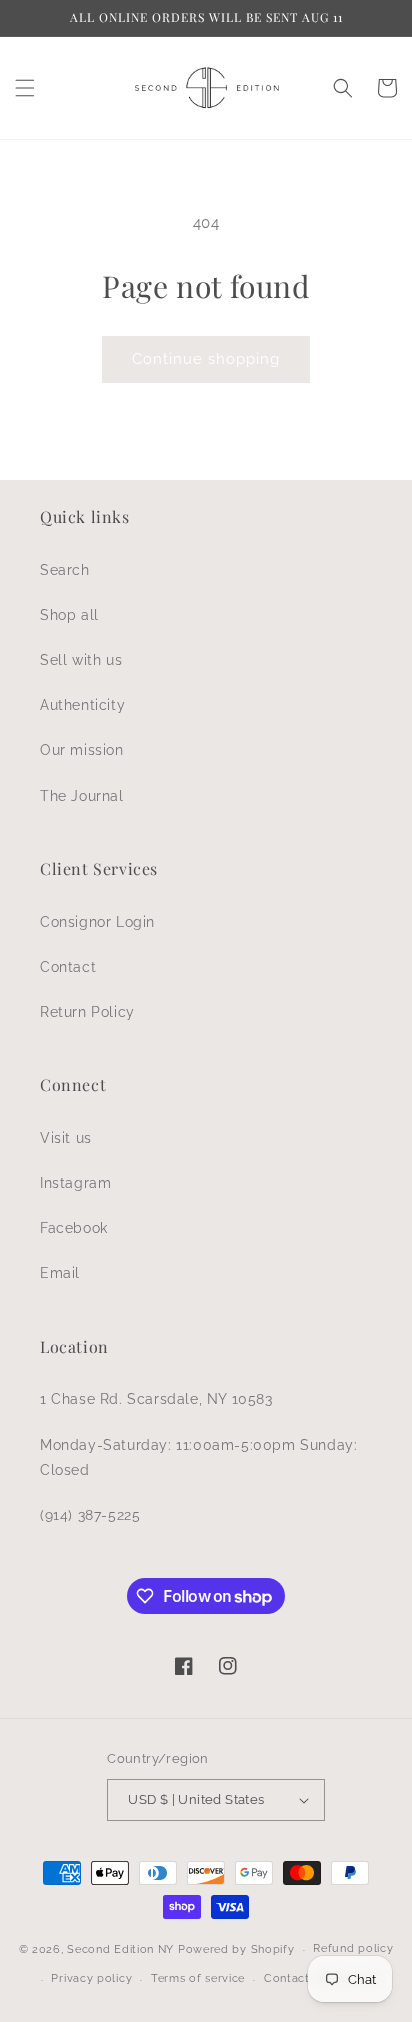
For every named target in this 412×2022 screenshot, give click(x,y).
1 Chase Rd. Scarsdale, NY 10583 (156, 1399)
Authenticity (82, 705)
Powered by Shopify (236, 1949)
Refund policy (353, 1948)
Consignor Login (97, 922)
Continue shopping (206, 359)
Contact (68, 967)
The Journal (82, 796)
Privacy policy (91, 1978)
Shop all (69, 615)
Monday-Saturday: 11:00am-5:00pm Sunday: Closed (198, 1457)
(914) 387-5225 (90, 1515)
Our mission (82, 750)
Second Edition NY (120, 1949)
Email (60, 1273)
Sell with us (81, 660)
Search (65, 570)
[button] (25, 88)
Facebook (74, 1228)
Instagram (75, 1183)
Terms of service (198, 1978)
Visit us (66, 1138)
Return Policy (87, 1012)
